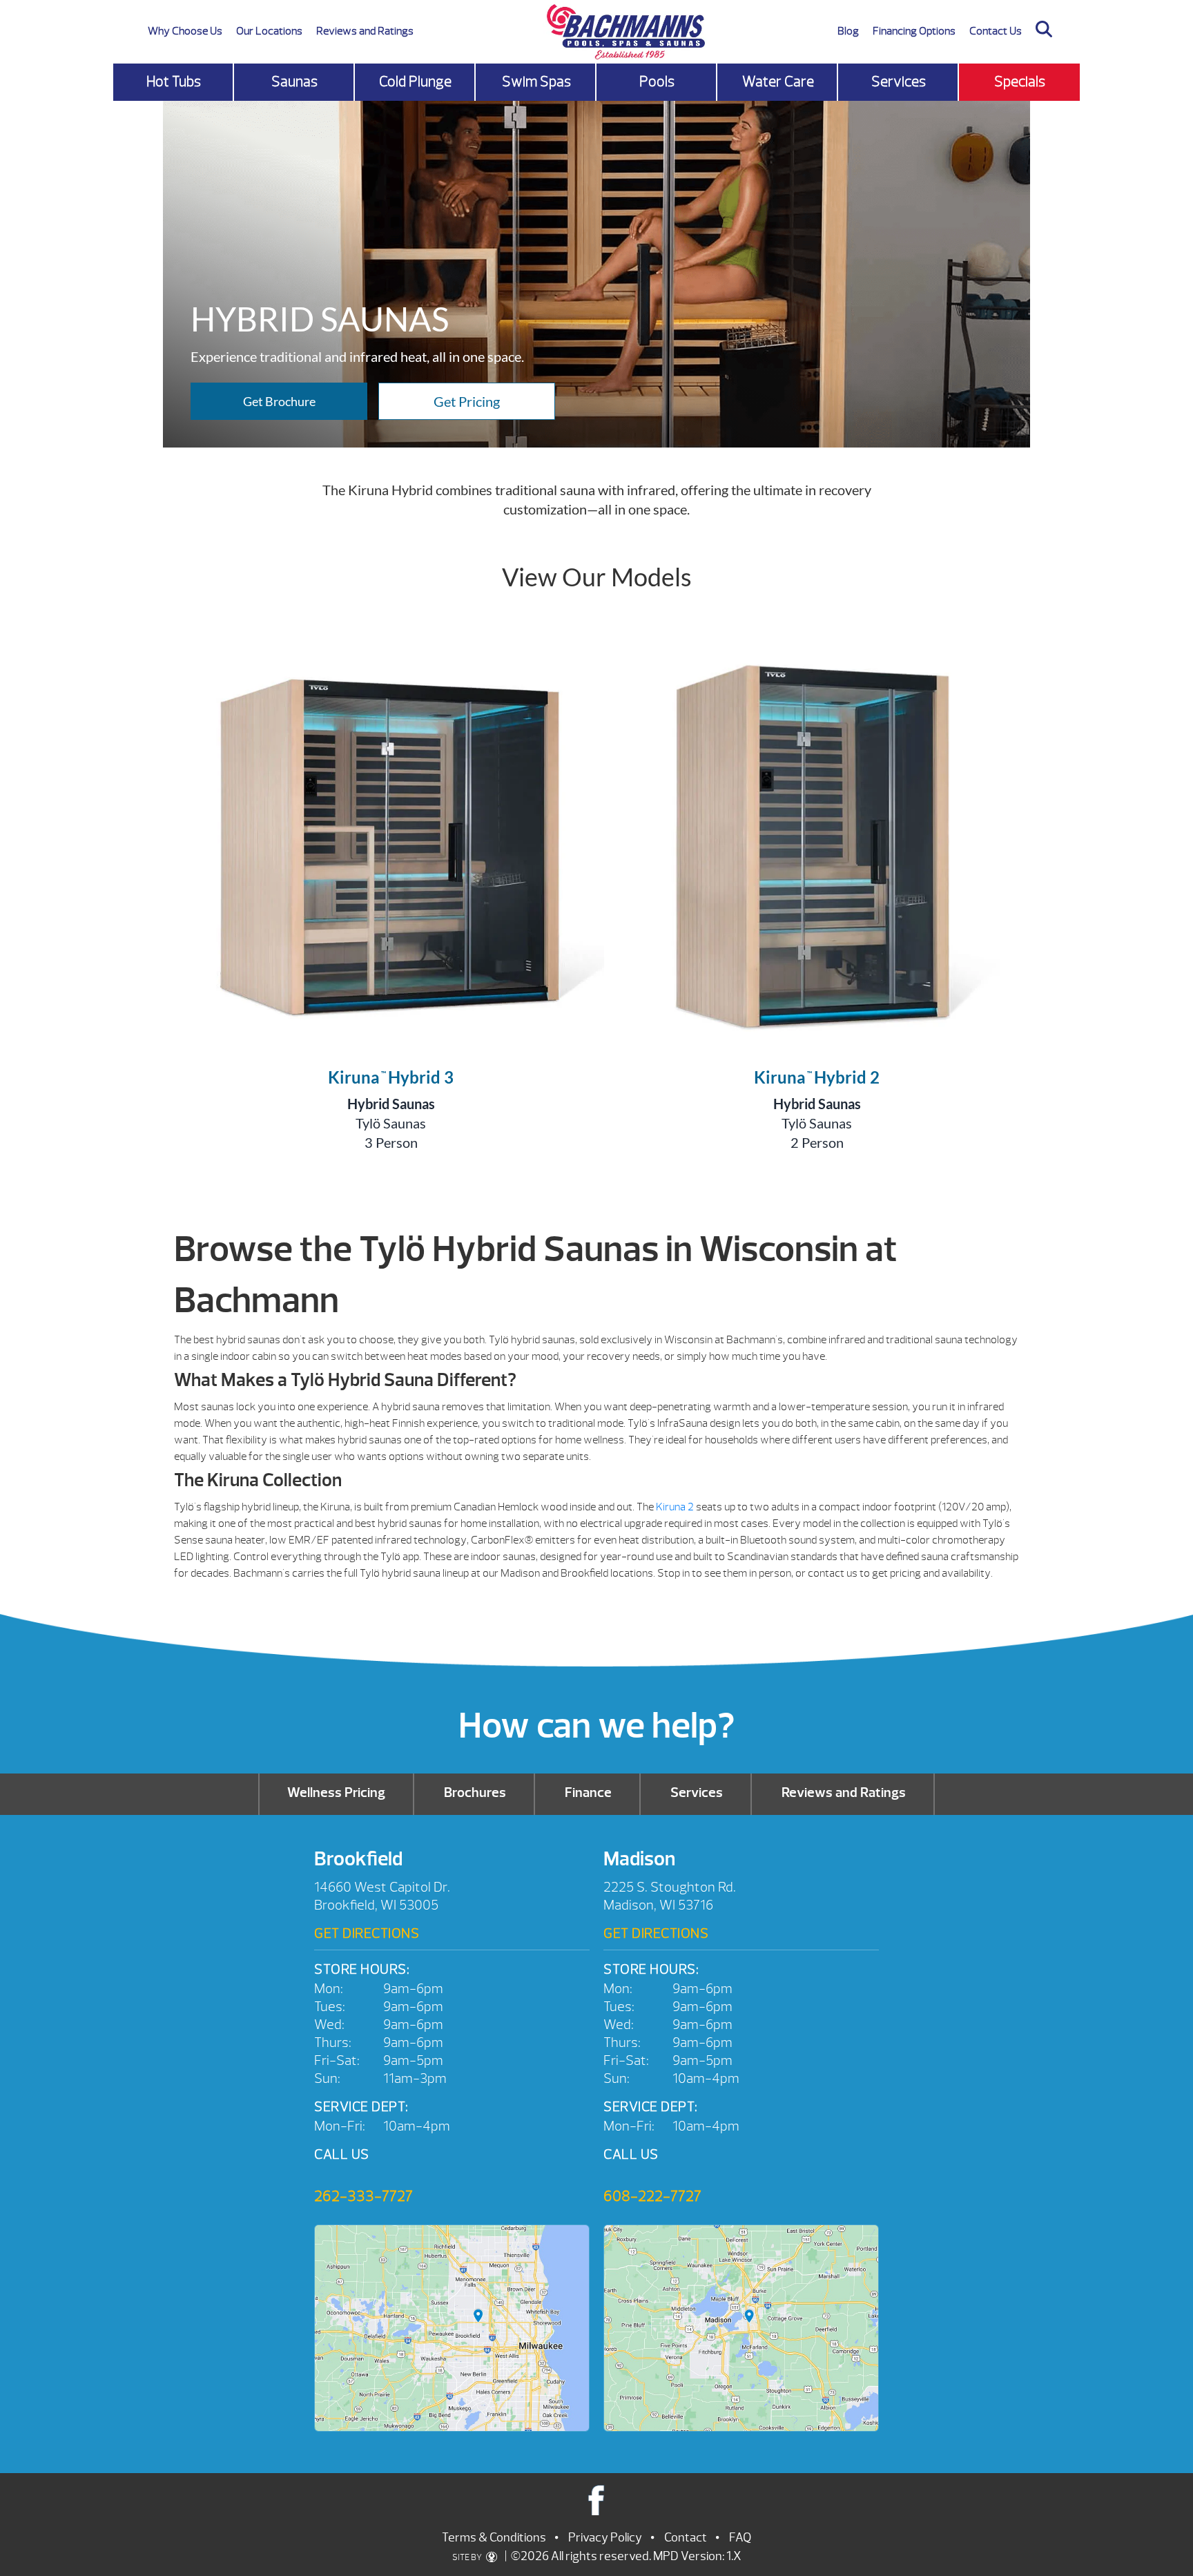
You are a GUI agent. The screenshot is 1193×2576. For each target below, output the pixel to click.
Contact (686, 2538)
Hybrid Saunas (391, 1104)
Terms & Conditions (494, 2538)
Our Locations (269, 31)
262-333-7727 (363, 2196)
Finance (588, 1792)
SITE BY (468, 2557)
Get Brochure (279, 401)
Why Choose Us (185, 31)
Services (899, 82)
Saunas (294, 82)
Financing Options (914, 31)
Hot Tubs (174, 82)
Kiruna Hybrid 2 (817, 1077)
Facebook (597, 2500)
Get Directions (367, 1933)
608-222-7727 (652, 2196)
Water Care (778, 82)
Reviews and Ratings (365, 31)
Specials (1020, 82)
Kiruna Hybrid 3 (391, 1077)
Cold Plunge (415, 82)
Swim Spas (536, 82)
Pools (657, 82)
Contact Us (996, 31)
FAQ (740, 2538)
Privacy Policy (605, 2538)
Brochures (475, 1792)
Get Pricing (467, 401)
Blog (848, 31)
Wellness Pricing (336, 1792)
